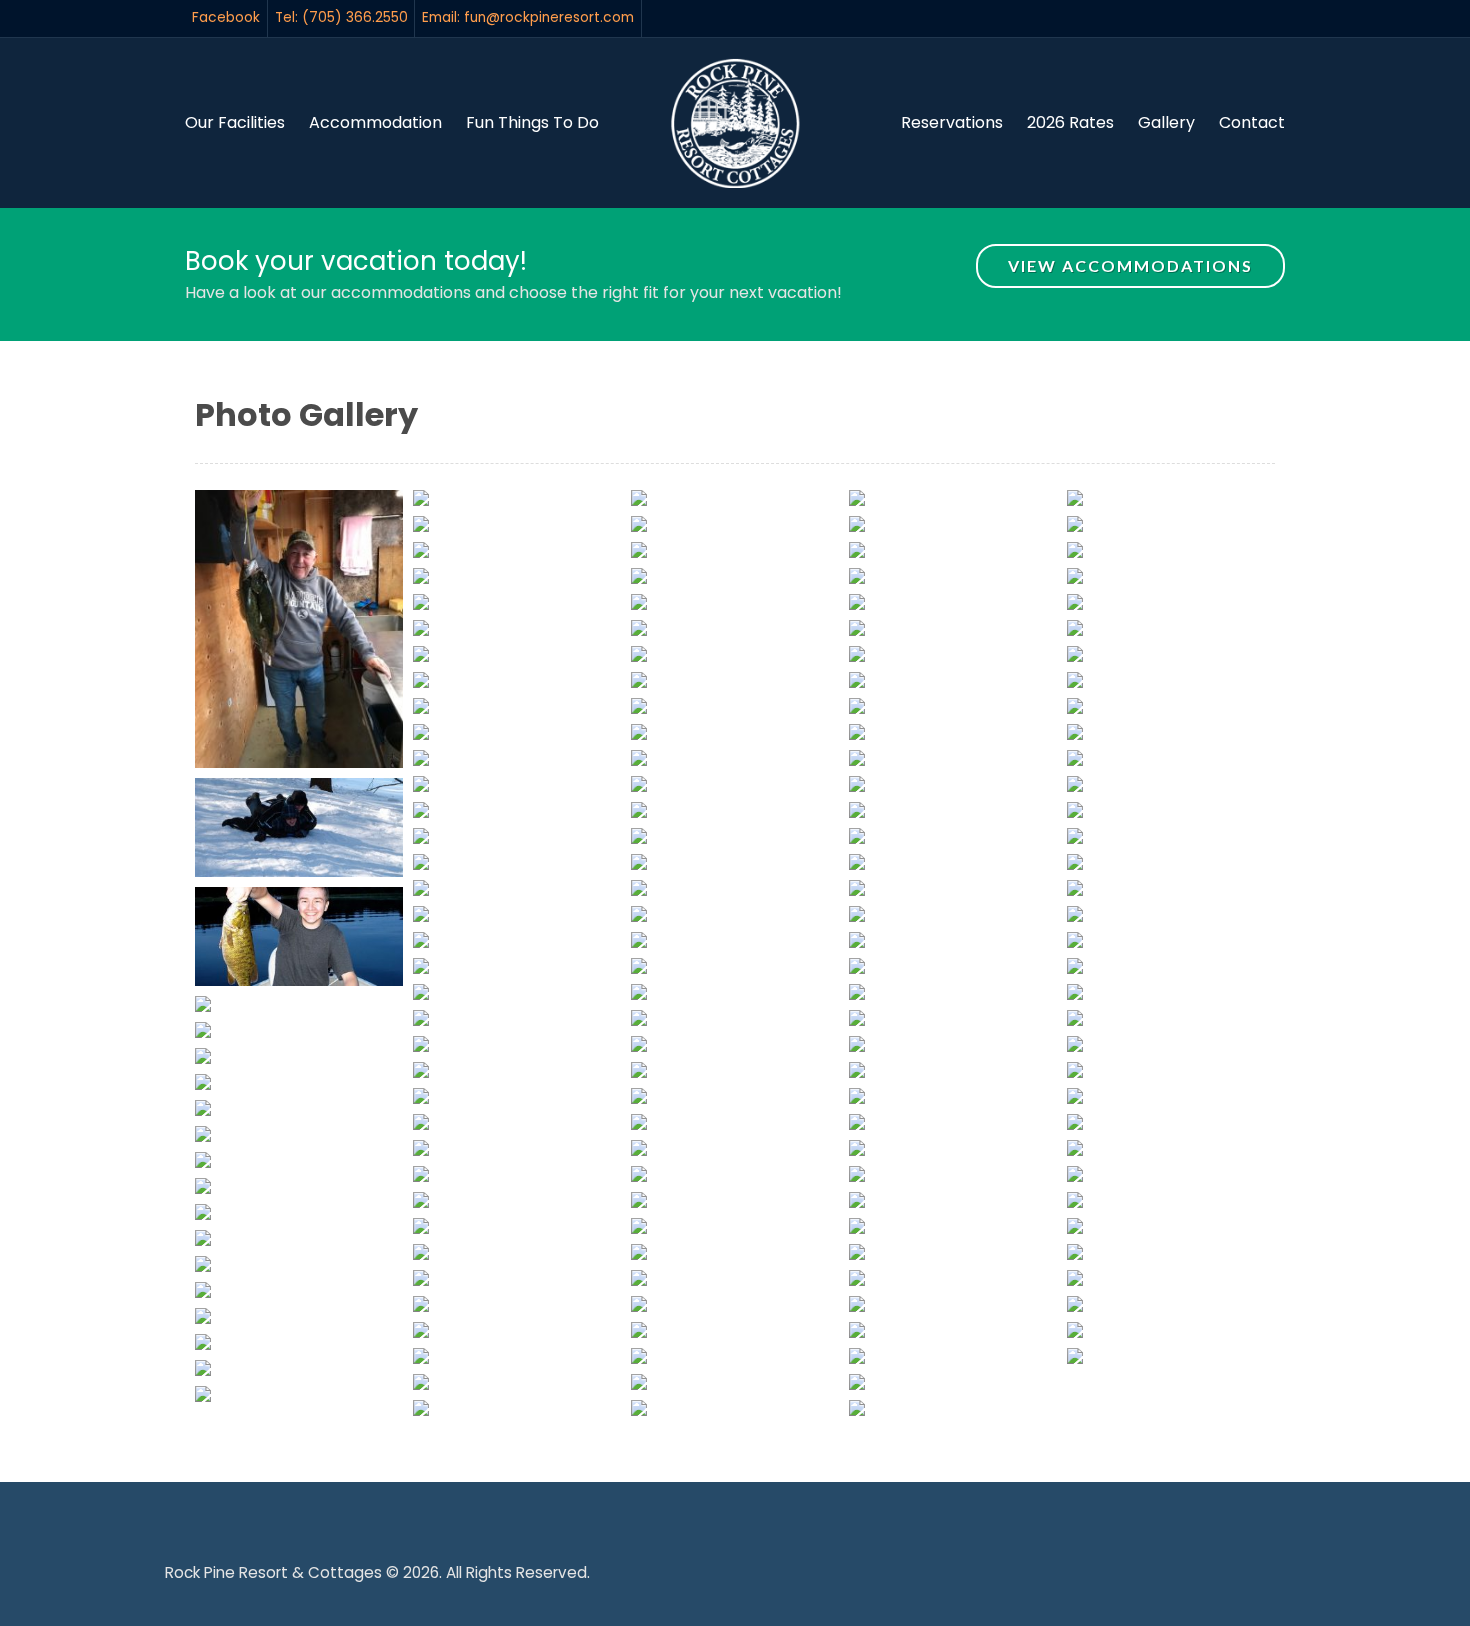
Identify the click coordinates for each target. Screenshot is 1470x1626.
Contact (1252, 122)
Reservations (952, 122)
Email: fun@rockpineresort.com (528, 17)
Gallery (1166, 122)
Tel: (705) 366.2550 (341, 17)
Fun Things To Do (532, 122)
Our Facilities (235, 122)
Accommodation (375, 122)
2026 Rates (1070, 122)
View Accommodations (1130, 265)
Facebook (226, 17)
